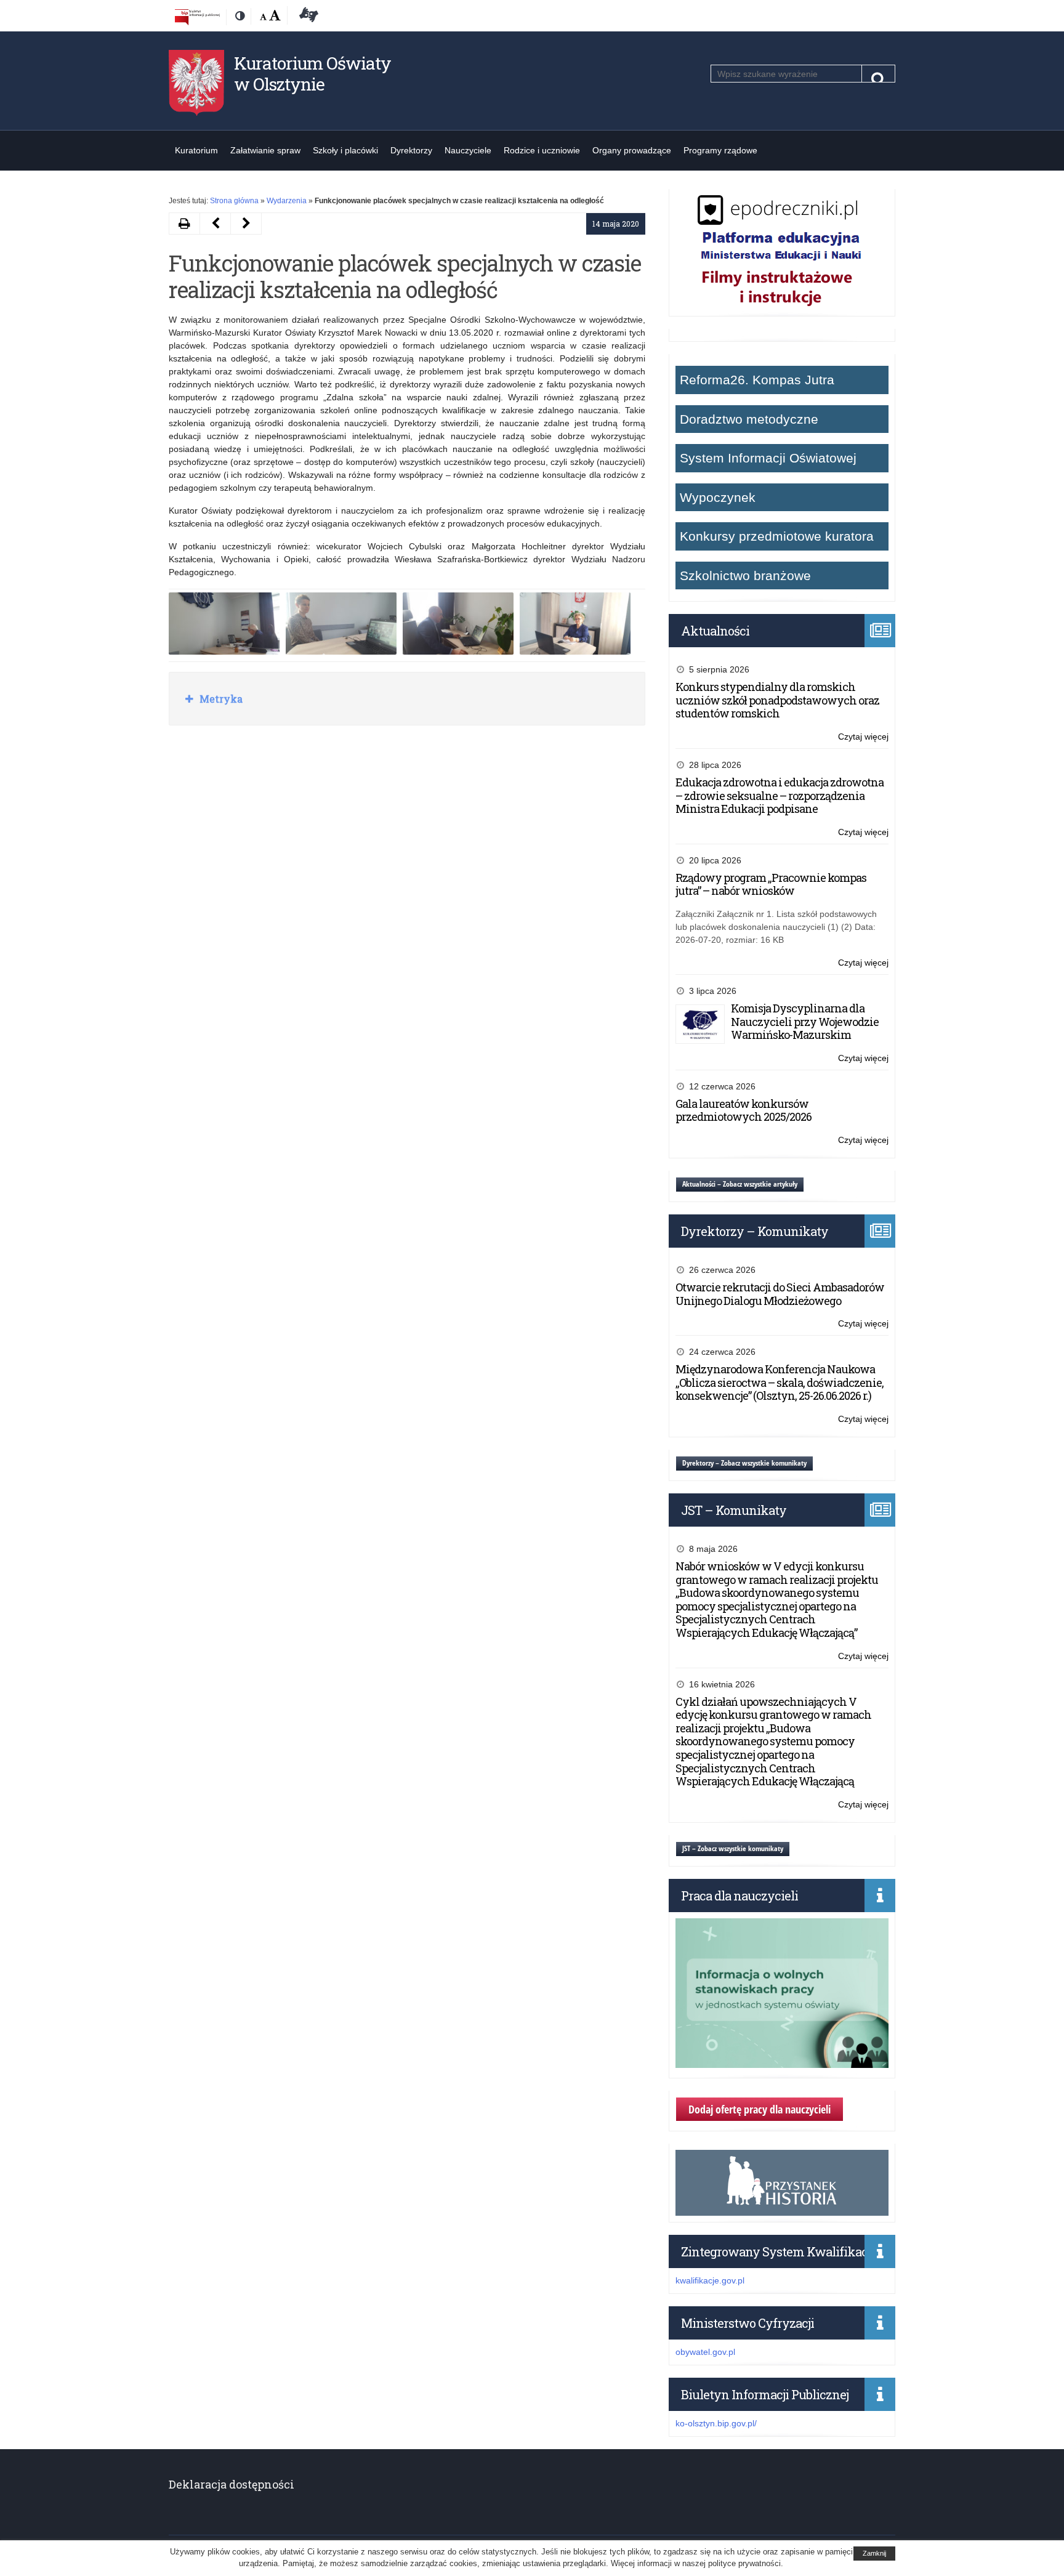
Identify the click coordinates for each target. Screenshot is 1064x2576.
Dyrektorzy (411, 150)
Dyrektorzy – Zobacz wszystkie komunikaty (744, 1463)
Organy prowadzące (632, 150)
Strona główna (234, 201)
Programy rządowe (720, 150)
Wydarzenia (287, 201)
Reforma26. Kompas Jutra (757, 380)
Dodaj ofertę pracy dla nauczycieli (760, 2109)
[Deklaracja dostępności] (307, 17)
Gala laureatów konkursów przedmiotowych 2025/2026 (744, 1110)
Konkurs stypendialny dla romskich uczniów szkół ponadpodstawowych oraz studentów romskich (777, 700)
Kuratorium (196, 150)
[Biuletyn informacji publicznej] (197, 17)
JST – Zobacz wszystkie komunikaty (733, 1848)
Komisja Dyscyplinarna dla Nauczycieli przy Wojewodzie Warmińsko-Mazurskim (805, 1021)
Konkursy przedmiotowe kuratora (777, 536)
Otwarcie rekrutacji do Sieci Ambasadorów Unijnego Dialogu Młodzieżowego (780, 1294)
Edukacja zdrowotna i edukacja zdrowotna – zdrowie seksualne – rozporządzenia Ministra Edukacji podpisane (780, 795)
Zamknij (874, 2553)
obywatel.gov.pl (705, 2352)
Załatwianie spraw (265, 150)
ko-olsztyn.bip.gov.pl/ (716, 2423)
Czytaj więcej (863, 737)
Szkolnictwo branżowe (745, 575)
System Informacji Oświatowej (768, 458)
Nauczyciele (468, 150)
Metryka (220, 699)
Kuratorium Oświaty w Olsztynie (312, 74)
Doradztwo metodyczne (749, 419)
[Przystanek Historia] (782, 2209)
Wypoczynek (718, 497)
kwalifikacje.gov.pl (710, 2280)
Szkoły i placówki (345, 150)
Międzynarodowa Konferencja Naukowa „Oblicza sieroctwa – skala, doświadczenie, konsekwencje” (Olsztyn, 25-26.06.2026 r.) (780, 1382)
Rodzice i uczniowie (542, 150)
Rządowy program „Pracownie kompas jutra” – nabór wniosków (771, 884)
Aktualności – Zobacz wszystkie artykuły (740, 1184)
